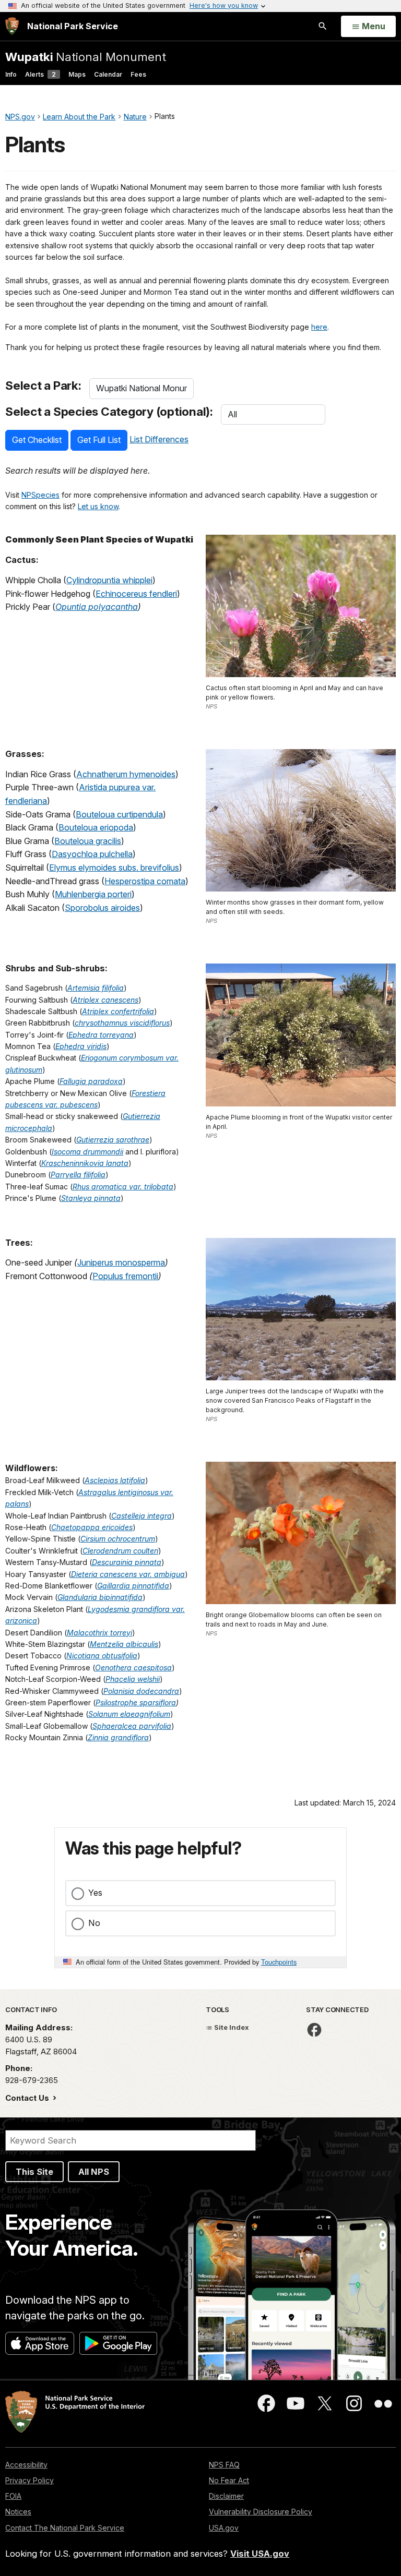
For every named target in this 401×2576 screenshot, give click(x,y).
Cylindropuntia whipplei (109, 580)
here (319, 327)
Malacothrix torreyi (99, 1633)
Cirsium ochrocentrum (118, 1539)
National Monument (86, 57)
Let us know (98, 506)
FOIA (13, 2496)
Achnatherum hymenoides (126, 774)
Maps (77, 74)
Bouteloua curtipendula (119, 814)
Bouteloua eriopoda (96, 827)
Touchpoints (279, 1962)
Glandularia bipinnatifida (100, 1597)
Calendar (108, 74)
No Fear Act (229, 2480)
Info (11, 74)
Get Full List (99, 440)
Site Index (231, 2027)
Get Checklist (37, 440)
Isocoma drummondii (87, 1152)
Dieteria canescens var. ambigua (128, 1574)
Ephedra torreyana (101, 1035)
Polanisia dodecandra (141, 1691)
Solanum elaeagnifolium (129, 1714)
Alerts (40, 74)
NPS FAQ (224, 2465)
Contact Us (28, 2098)
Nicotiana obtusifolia (102, 1656)
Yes (95, 1893)
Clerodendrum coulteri (120, 1551)
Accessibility (26, 2465)
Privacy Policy (30, 2480)
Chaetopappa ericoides (92, 1527)
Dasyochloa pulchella (92, 854)
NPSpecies (40, 495)
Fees (138, 74)
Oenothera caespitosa (133, 1668)
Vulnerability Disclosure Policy (261, 2512)
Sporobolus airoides (102, 908)
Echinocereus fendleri (136, 594)
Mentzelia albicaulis (124, 1644)
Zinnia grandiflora (118, 1737)
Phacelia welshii (133, 1679)
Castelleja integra (141, 1516)
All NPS (94, 2172)
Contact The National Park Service (65, 2528)
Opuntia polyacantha (97, 607)
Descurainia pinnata (127, 1562)
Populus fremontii (125, 1276)
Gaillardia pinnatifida (133, 1586)
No (94, 1923)
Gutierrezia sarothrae (113, 1140)
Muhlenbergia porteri (93, 894)
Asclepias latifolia (115, 1480)
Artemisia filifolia (96, 988)
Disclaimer (226, 2496)
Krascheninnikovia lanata (85, 1163)
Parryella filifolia (78, 1175)
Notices (18, 2512)
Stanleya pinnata (91, 1198)
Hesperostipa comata (145, 881)
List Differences (159, 439)
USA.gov (224, 2528)
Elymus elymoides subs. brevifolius (114, 868)
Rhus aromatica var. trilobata (123, 1187)
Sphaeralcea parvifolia (132, 1726)
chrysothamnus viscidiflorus (122, 1023)
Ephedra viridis (81, 1046)
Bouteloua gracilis (88, 841)
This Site (34, 2172)
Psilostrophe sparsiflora (136, 1702)
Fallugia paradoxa (91, 1081)
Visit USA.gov (260, 2554)
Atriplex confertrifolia (118, 1011)
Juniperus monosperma (121, 1262)
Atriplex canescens (105, 1000)
